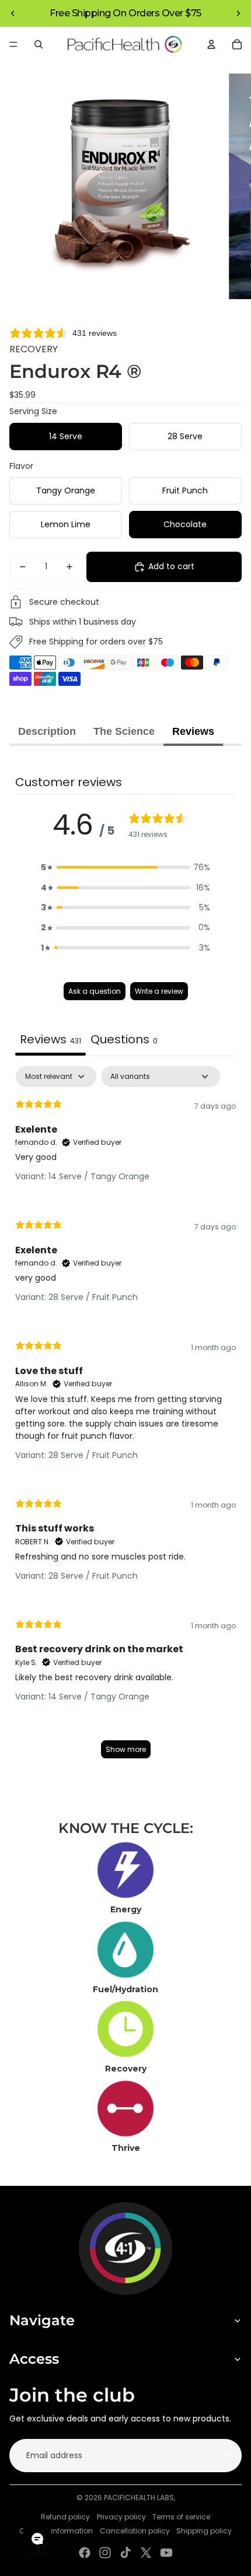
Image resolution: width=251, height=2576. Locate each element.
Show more (126, 1749)
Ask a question (95, 991)
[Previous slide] (13, 13)
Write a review (159, 991)
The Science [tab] (124, 731)
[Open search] (39, 44)
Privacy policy (121, 2517)
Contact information (56, 2531)
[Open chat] (37, 2539)
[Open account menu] (211, 44)
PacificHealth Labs (139, 2498)
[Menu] (13, 44)
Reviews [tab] (193, 731)
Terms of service (181, 2517)
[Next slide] (238, 13)
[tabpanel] (125, 1418)
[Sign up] (225, 2455)
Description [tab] (47, 731)
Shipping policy (204, 2531)
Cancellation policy (135, 2531)
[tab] (124, 1041)
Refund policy (65, 2517)
